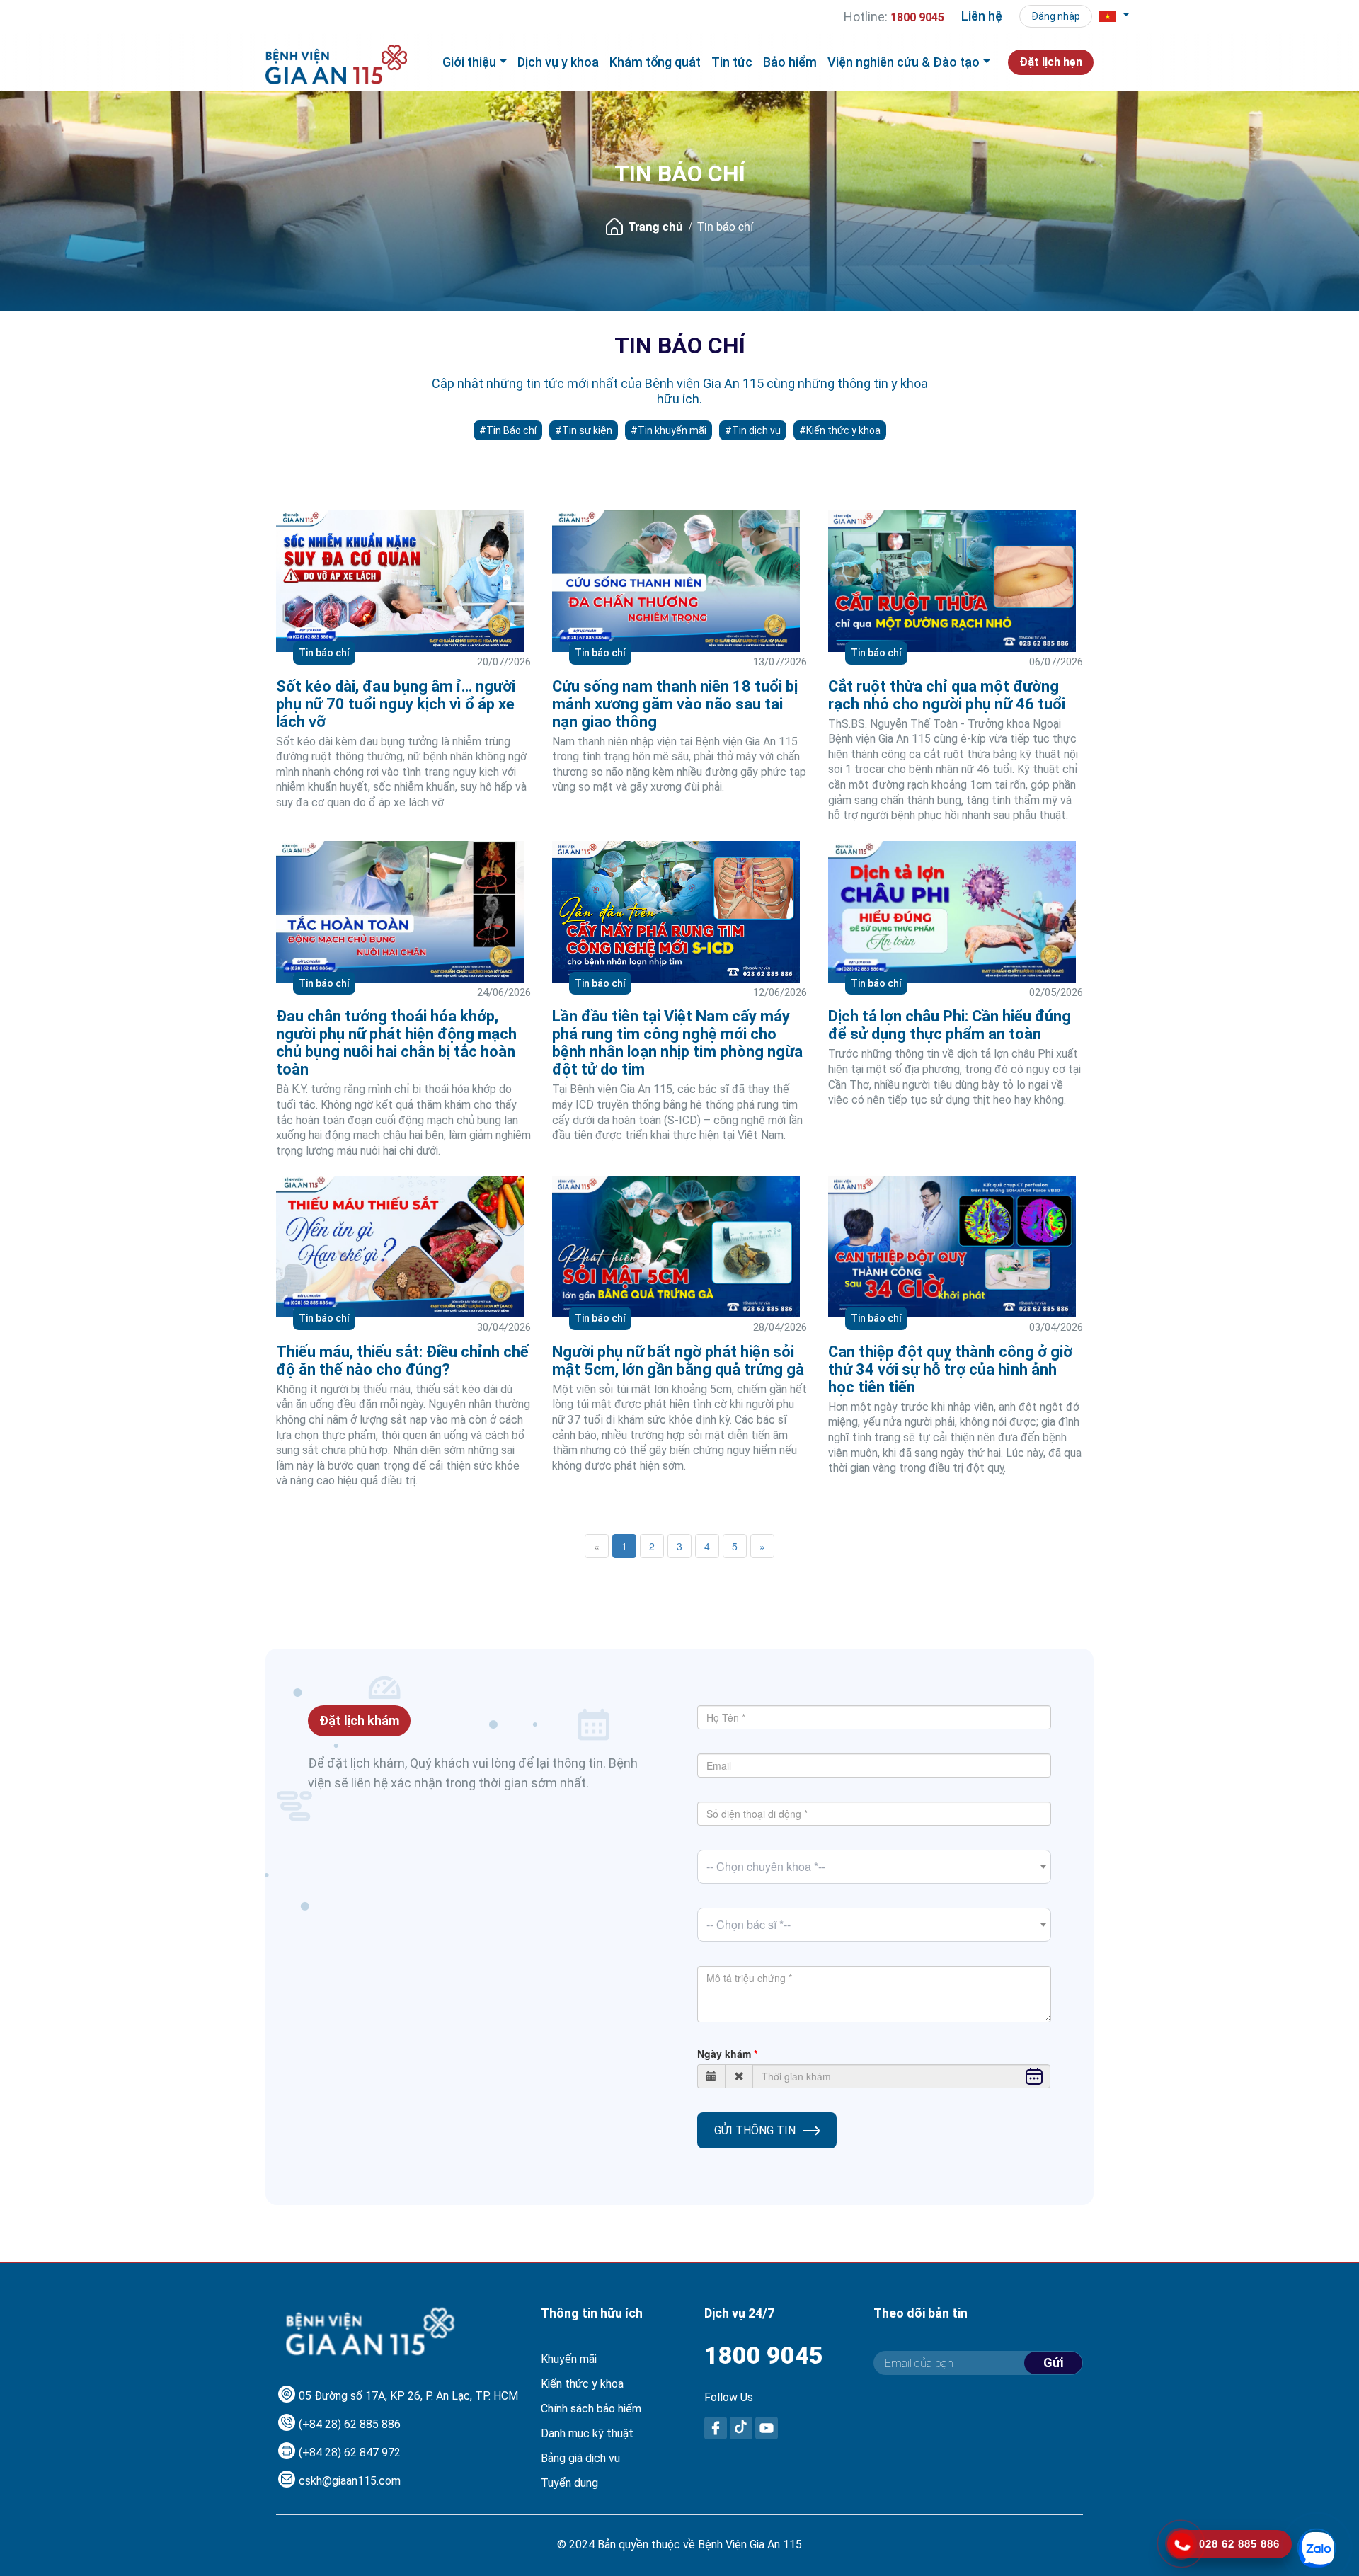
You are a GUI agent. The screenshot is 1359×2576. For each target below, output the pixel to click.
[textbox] (874, 1867)
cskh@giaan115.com (350, 2481)
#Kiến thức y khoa (840, 430)
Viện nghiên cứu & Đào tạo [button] (904, 62)
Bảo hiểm (790, 62)
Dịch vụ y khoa (558, 62)
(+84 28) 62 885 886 (350, 2424)
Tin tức (732, 62)
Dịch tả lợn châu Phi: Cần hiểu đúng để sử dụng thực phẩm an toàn (950, 1025)
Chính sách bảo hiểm (591, 2409)
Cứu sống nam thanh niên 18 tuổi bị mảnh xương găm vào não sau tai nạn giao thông (675, 704)
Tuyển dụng (569, 2483)
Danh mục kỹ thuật (587, 2433)
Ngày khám (724, 2054)
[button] (1114, 16)
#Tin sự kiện (584, 430)
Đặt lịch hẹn (1051, 62)
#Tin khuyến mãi (669, 430)
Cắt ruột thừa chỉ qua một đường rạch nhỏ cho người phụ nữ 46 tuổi (947, 695)
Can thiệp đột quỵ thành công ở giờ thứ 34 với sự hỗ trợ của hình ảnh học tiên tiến (950, 1369)
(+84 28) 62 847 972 (350, 2452)
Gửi (1053, 2363)
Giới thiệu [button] (469, 62)
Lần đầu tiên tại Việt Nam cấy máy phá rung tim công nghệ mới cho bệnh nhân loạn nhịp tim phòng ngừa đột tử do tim (677, 1043)
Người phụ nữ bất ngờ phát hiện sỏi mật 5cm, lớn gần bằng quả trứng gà (678, 1361)
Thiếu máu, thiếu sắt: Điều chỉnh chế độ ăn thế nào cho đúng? (402, 1361)
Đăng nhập (1056, 16)
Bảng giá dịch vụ (580, 2458)
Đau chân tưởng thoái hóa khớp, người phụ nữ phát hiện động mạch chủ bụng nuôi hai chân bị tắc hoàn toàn (396, 1043)
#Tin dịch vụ (753, 430)
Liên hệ (982, 16)
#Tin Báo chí (508, 430)
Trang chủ (656, 226)
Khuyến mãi (569, 2359)
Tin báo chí (324, 653)
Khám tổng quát (655, 62)
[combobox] (874, 1867)
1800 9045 (764, 2355)
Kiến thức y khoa (582, 2384)
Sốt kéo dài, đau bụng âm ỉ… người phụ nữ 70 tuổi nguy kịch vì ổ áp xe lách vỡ (396, 704)
